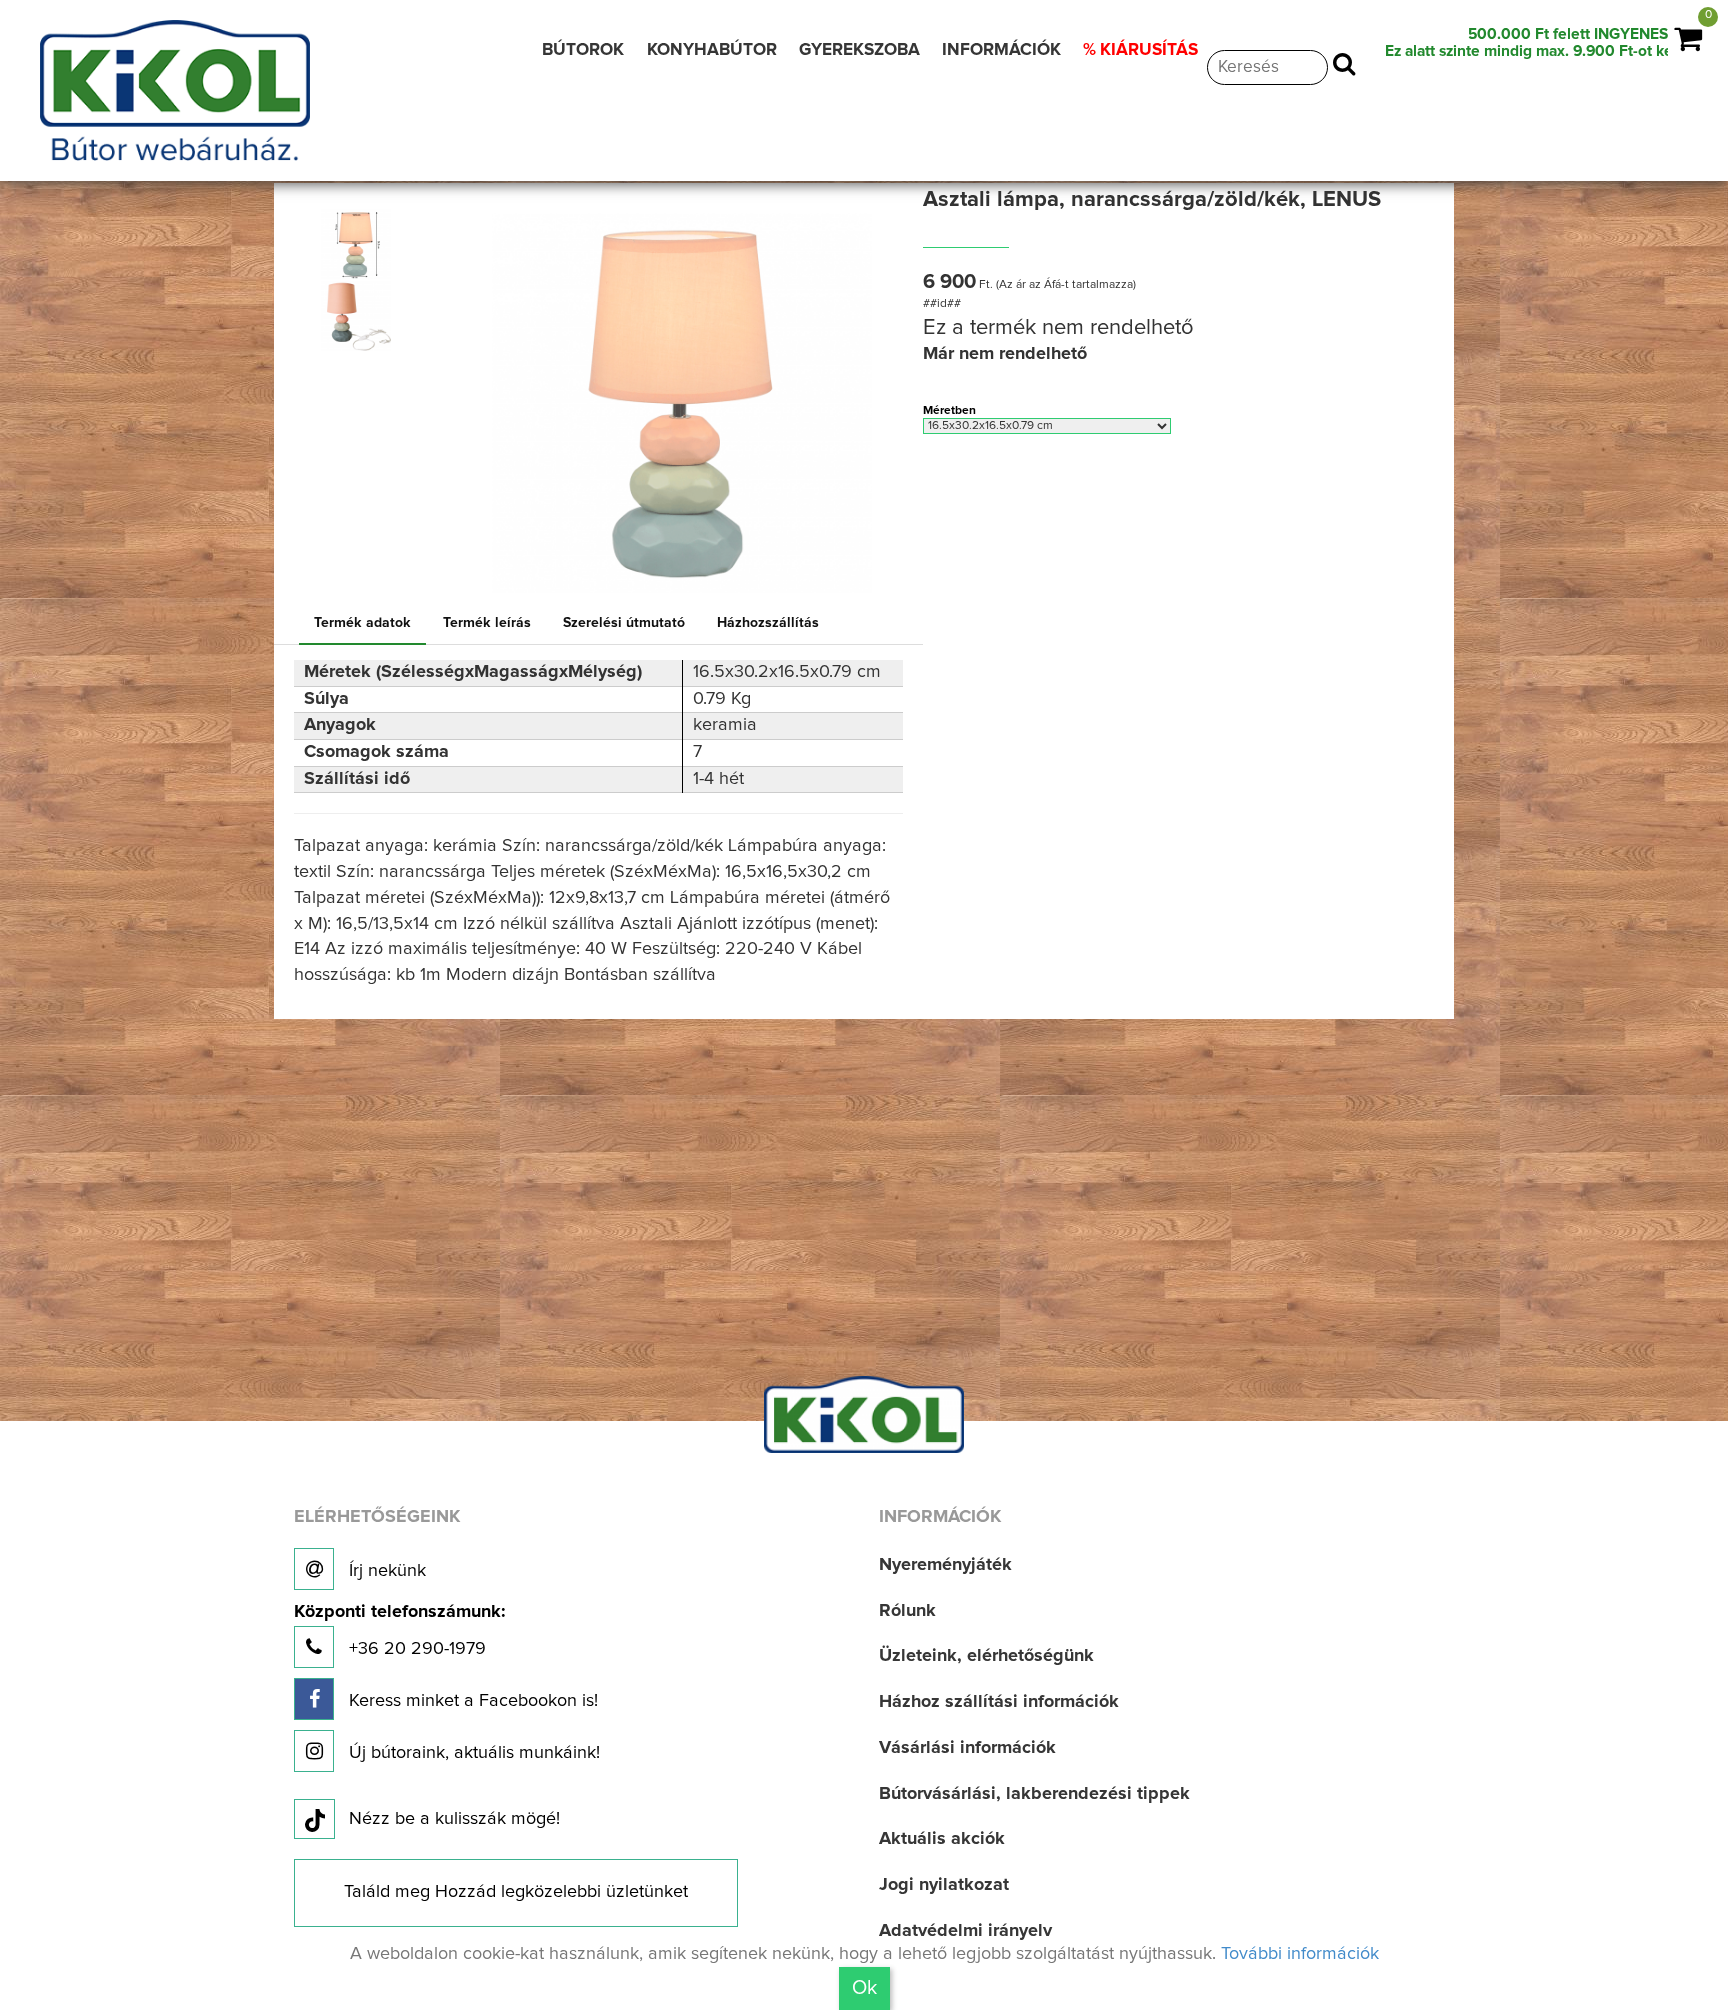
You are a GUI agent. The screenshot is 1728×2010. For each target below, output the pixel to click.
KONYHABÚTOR (712, 50)
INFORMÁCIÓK (1001, 50)
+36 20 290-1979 (399, 1630)
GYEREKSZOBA (859, 50)
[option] (361, 244)
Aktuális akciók (942, 1839)
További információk (1300, 1954)
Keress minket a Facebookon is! (471, 1701)
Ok (864, 1988)
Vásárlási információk (967, 1748)
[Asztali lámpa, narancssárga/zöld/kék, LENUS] (356, 244)
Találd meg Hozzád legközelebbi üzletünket (516, 1892)
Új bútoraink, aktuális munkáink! (472, 1753)
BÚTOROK (583, 50)
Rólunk (907, 1611)
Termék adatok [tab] (362, 623)
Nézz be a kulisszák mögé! (454, 1819)
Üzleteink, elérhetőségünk (986, 1656)
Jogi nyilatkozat (944, 1885)
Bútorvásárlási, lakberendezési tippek (1034, 1794)
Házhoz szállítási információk (999, 1702)
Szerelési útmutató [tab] (624, 623)
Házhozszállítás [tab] (768, 623)
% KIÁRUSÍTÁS (1140, 50)
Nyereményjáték (945, 1565)
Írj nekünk (385, 1571)
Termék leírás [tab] (487, 623)
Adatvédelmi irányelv (965, 1931)
